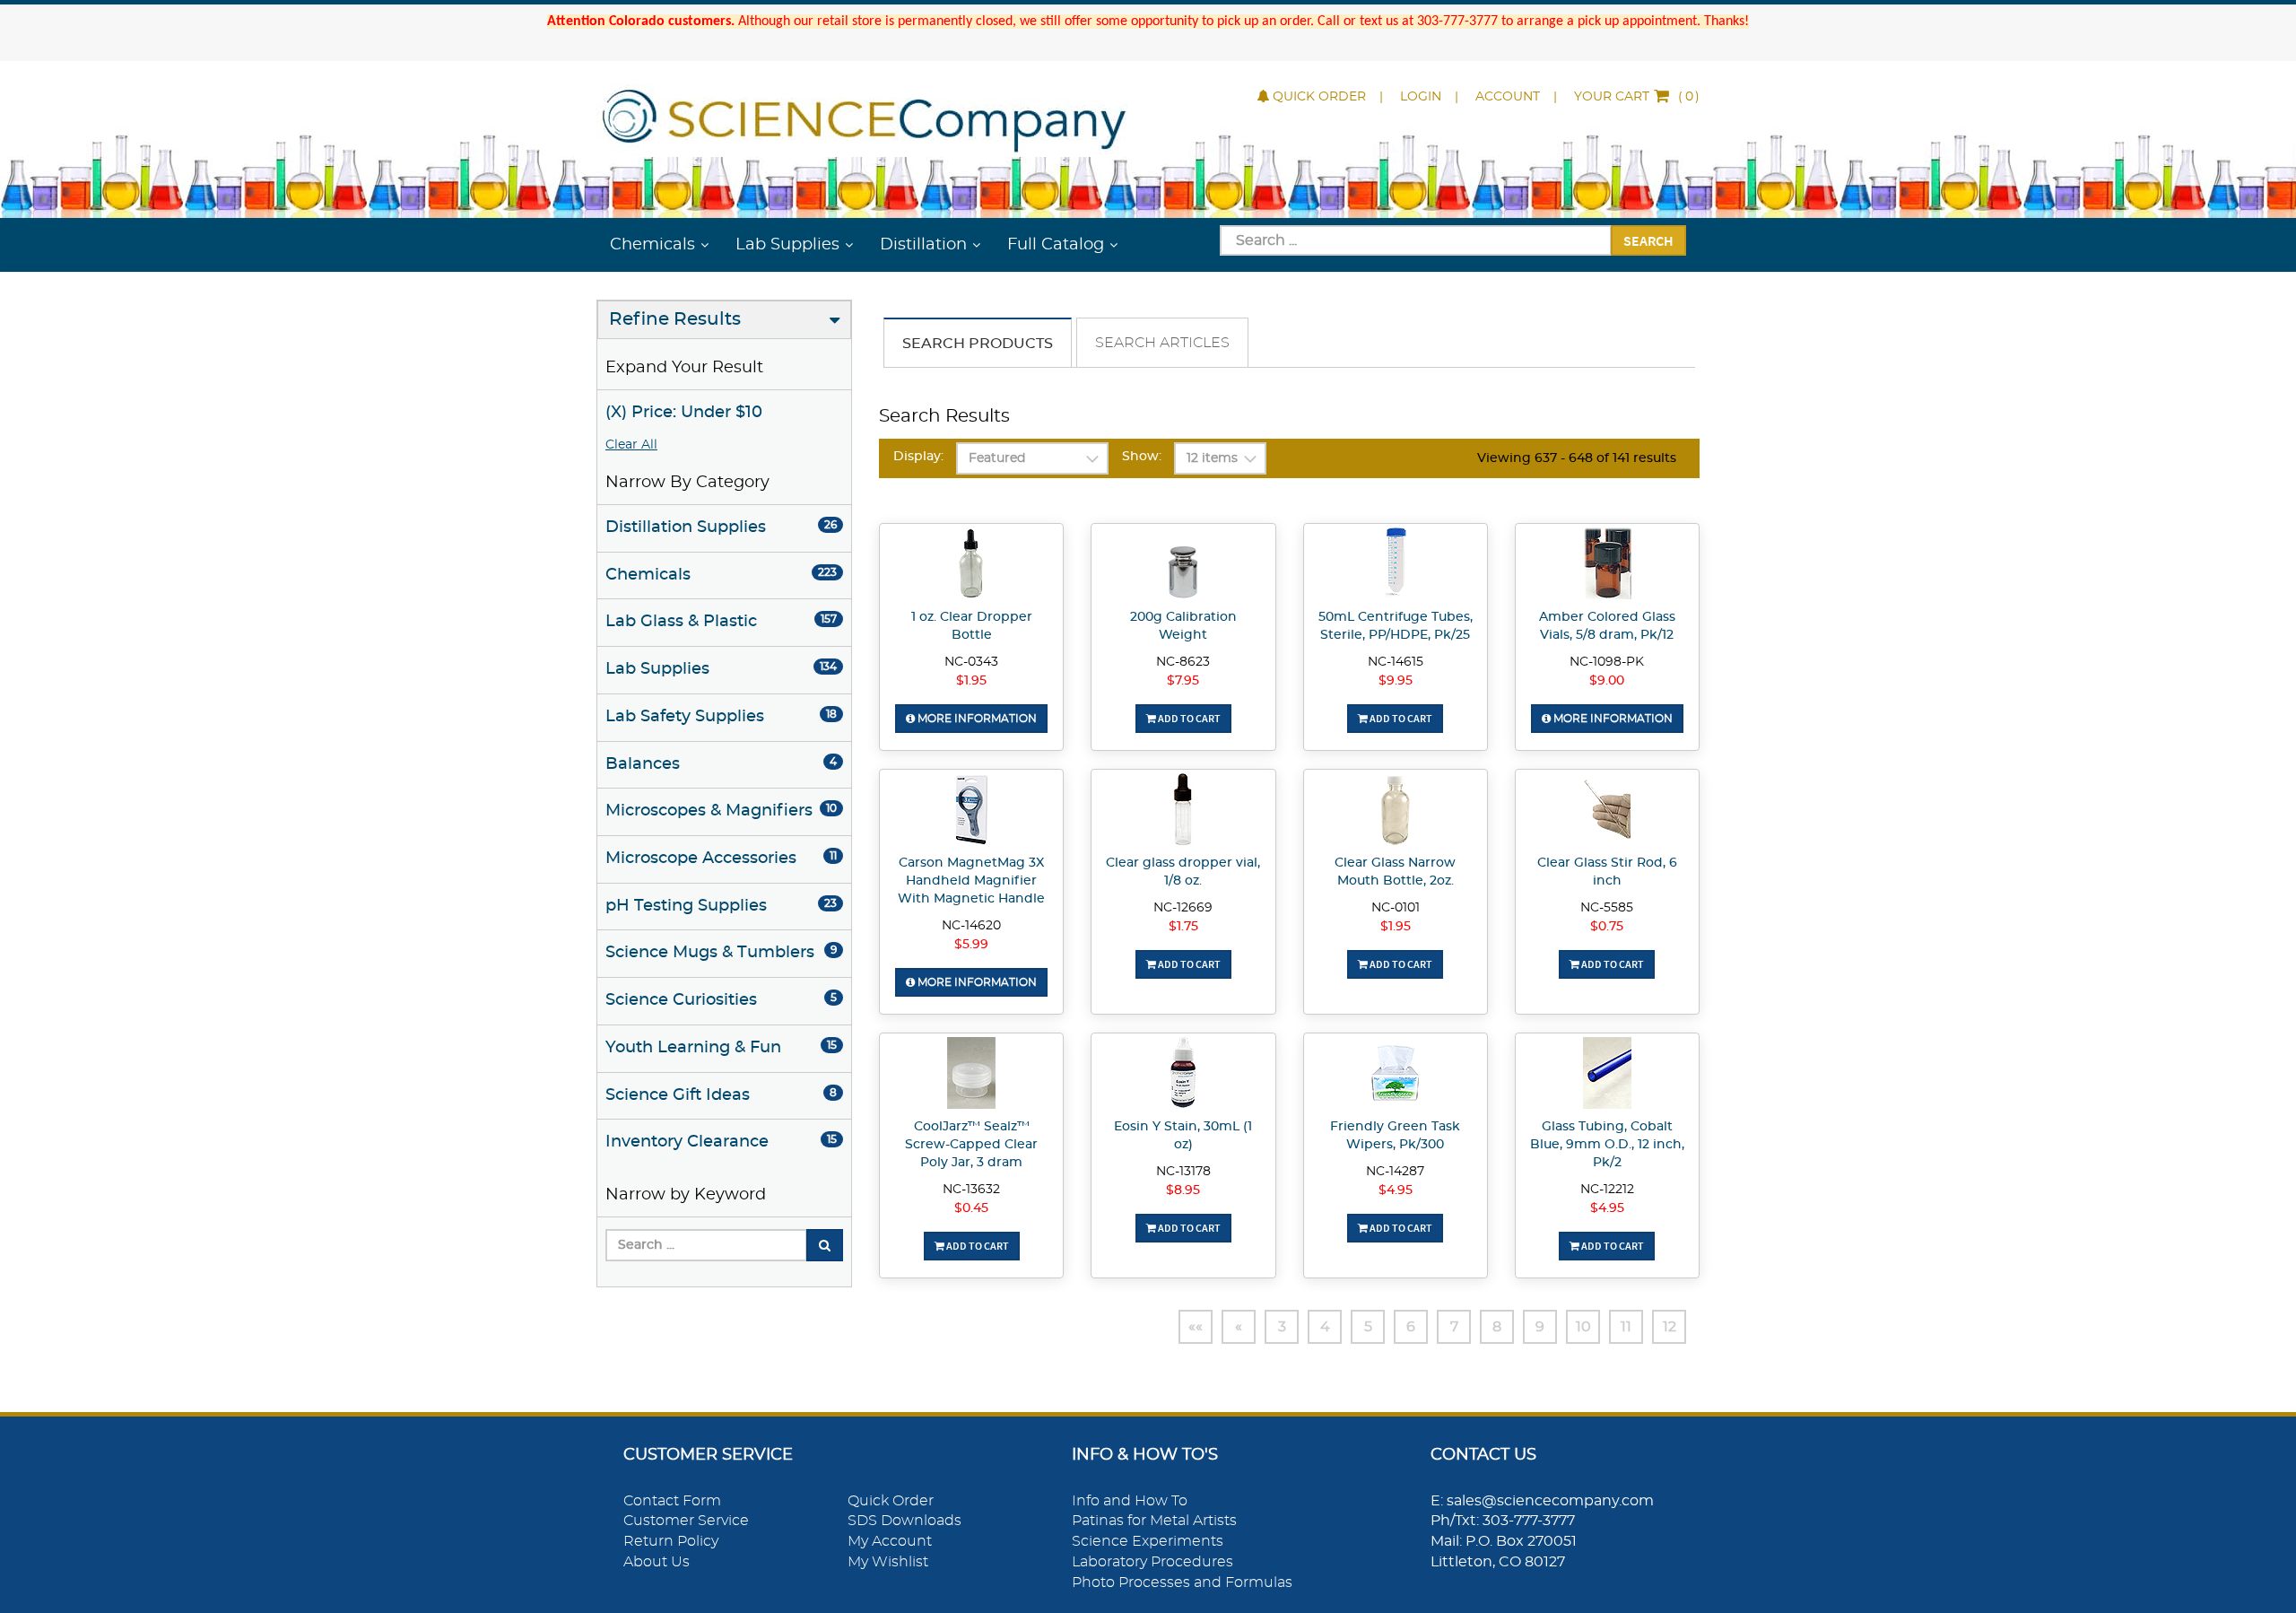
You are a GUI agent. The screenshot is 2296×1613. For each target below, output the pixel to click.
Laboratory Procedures (1152, 1562)
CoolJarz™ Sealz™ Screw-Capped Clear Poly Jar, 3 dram (971, 1145)
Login (1421, 97)
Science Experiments (1148, 1541)
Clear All (631, 445)
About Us (657, 1562)
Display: (918, 457)
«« (1196, 1327)
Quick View (972, 566)
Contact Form (672, 1501)
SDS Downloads (904, 1521)
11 (1626, 1327)
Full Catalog (1056, 245)
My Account (890, 1541)
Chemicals (652, 245)
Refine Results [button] (675, 319)
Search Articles (1162, 343)
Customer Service (686, 1521)
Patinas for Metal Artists (1154, 1521)
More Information (976, 719)
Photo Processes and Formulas (1182, 1582)
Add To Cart (1188, 718)
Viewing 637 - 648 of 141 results (1577, 458)
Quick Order (1319, 97)
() (1637, 97)
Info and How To (1130, 1501)
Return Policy (671, 1541)
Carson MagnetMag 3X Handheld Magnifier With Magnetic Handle (971, 881)
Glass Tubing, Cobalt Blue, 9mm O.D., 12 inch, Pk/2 (1607, 1145)
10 (1583, 1327)
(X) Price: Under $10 (684, 413)
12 (1670, 1327)
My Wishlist (888, 1562)
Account (1508, 97)
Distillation (923, 245)
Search (1648, 240)
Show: (1142, 457)
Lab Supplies (787, 245)
